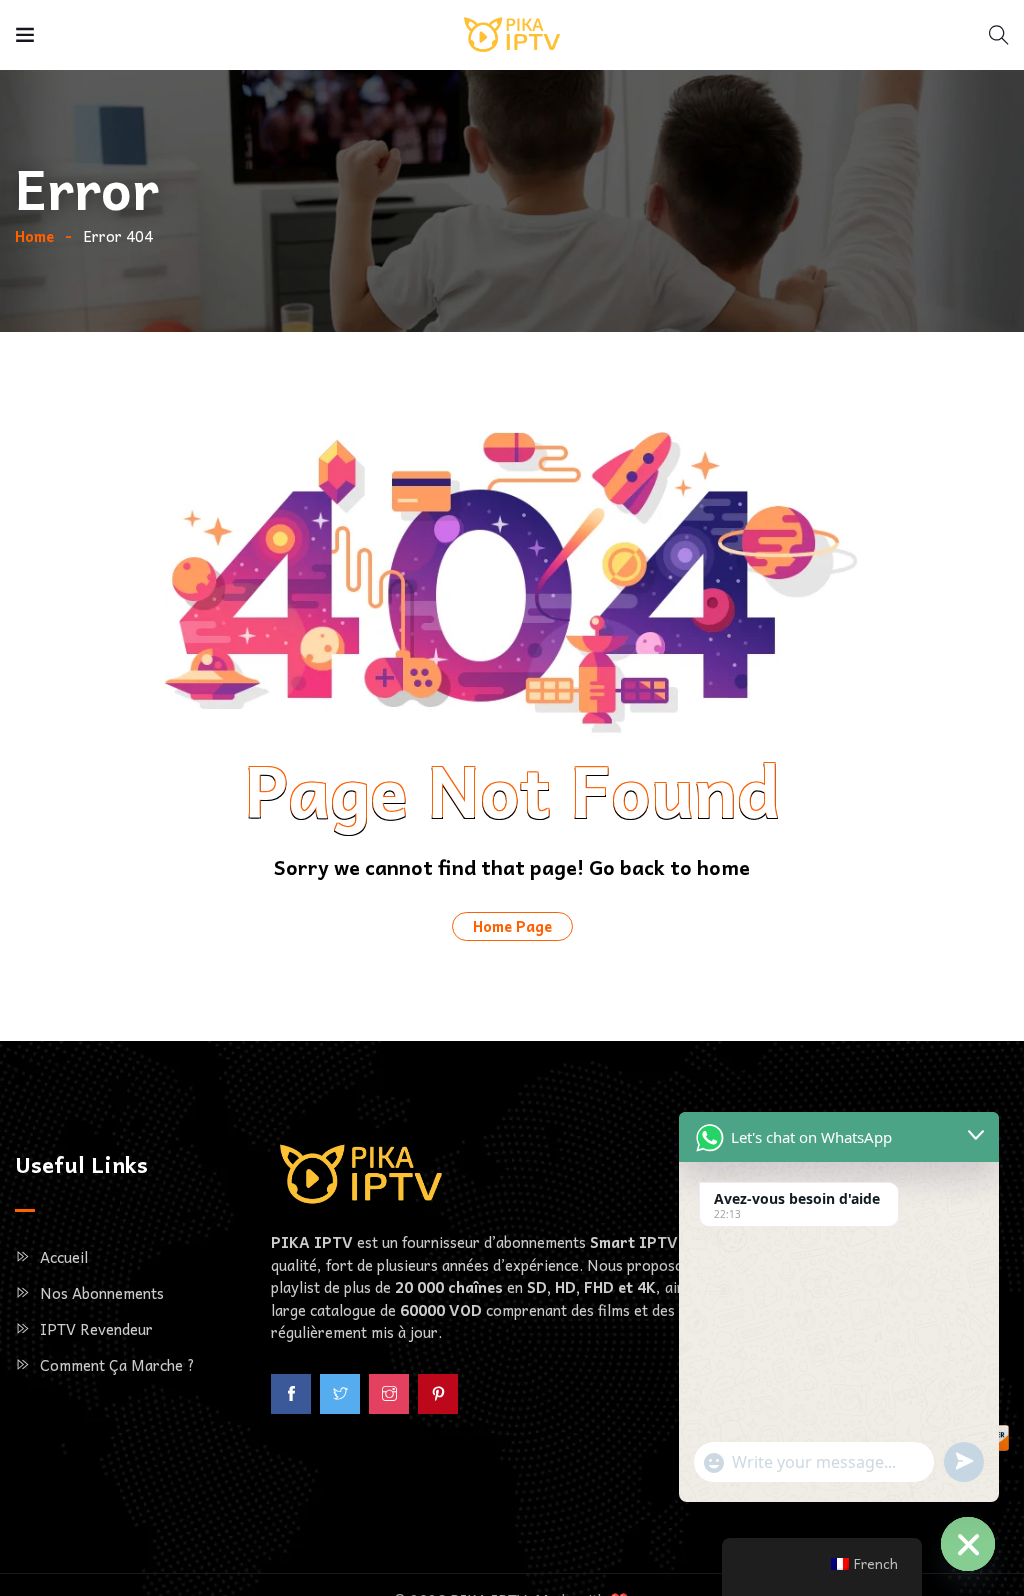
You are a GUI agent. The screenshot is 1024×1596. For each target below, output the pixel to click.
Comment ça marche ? (117, 1365)
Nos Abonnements (102, 1293)
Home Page (512, 926)
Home (34, 236)
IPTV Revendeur (96, 1329)
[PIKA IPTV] (512, 35)
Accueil (64, 1257)
